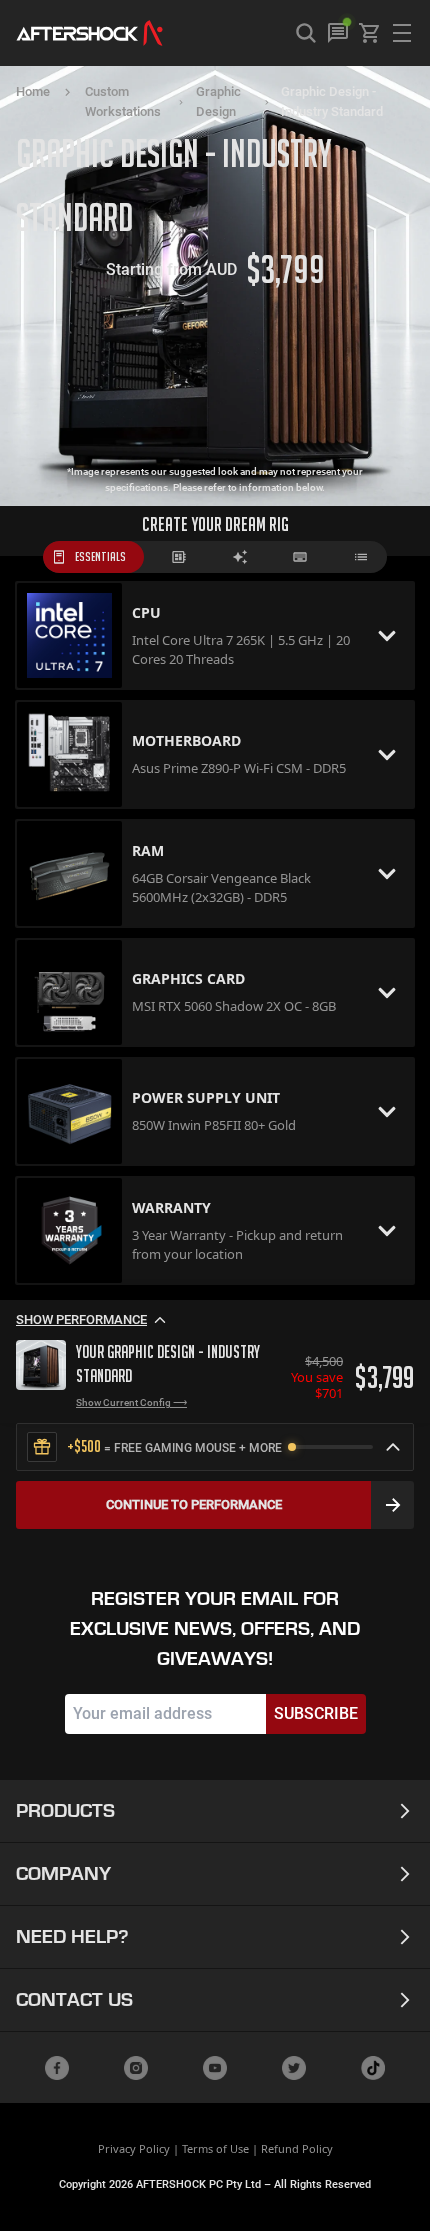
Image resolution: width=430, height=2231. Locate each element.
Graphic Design (218, 101)
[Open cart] (370, 33)
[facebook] (57, 2068)
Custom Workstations (123, 101)
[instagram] (136, 2068)
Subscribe (316, 1713)
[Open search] (306, 33)
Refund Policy (297, 2148)
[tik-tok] (373, 2068)
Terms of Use (215, 2148)
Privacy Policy (134, 2148)
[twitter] (294, 2068)
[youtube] (215, 2068)
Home (33, 91)
